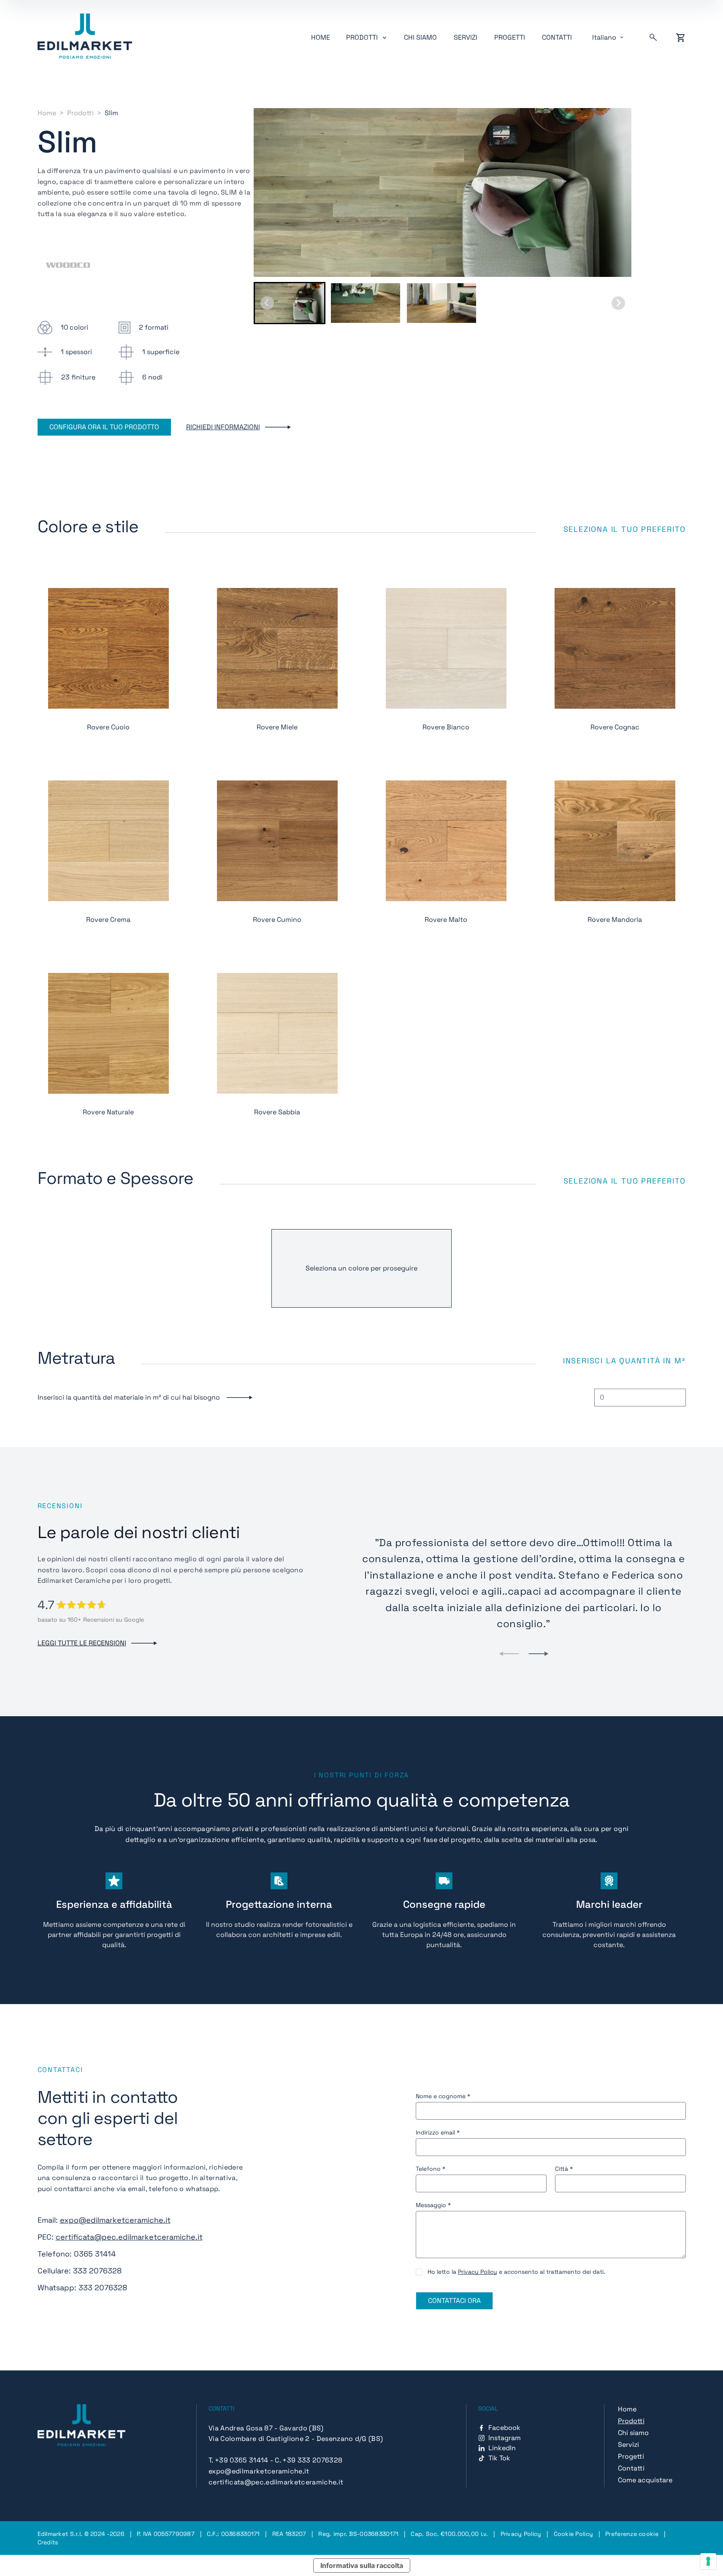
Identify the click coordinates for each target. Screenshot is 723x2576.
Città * (564, 2169)
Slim (111, 113)
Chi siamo (420, 37)
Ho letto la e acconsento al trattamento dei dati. (516, 2272)
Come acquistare (645, 2480)
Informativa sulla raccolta (362, 2565)
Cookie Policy (574, 2534)
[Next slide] (618, 303)
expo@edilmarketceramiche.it (115, 2220)
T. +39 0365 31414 (238, 2460)
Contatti (557, 37)
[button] (290, 303)
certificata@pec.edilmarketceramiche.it (129, 2237)
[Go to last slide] (267, 303)
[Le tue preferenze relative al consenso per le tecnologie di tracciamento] (708, 2561)
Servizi (466, 37)
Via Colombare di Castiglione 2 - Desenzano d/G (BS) (296, 2439)
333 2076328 (97, 2271)
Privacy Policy (478, 2272)
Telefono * (431, 2169)
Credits (48, 2542)
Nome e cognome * (443, 2096)
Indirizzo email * (438, 2132)
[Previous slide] (509, 1654)
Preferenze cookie (632, 2534)
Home (321, 37)
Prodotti (80, 113)
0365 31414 (95, 2254)
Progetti (510, 37)
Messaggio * (433, 2205)
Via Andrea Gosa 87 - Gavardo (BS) (266, 2428)
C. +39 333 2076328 (309, 2460)
